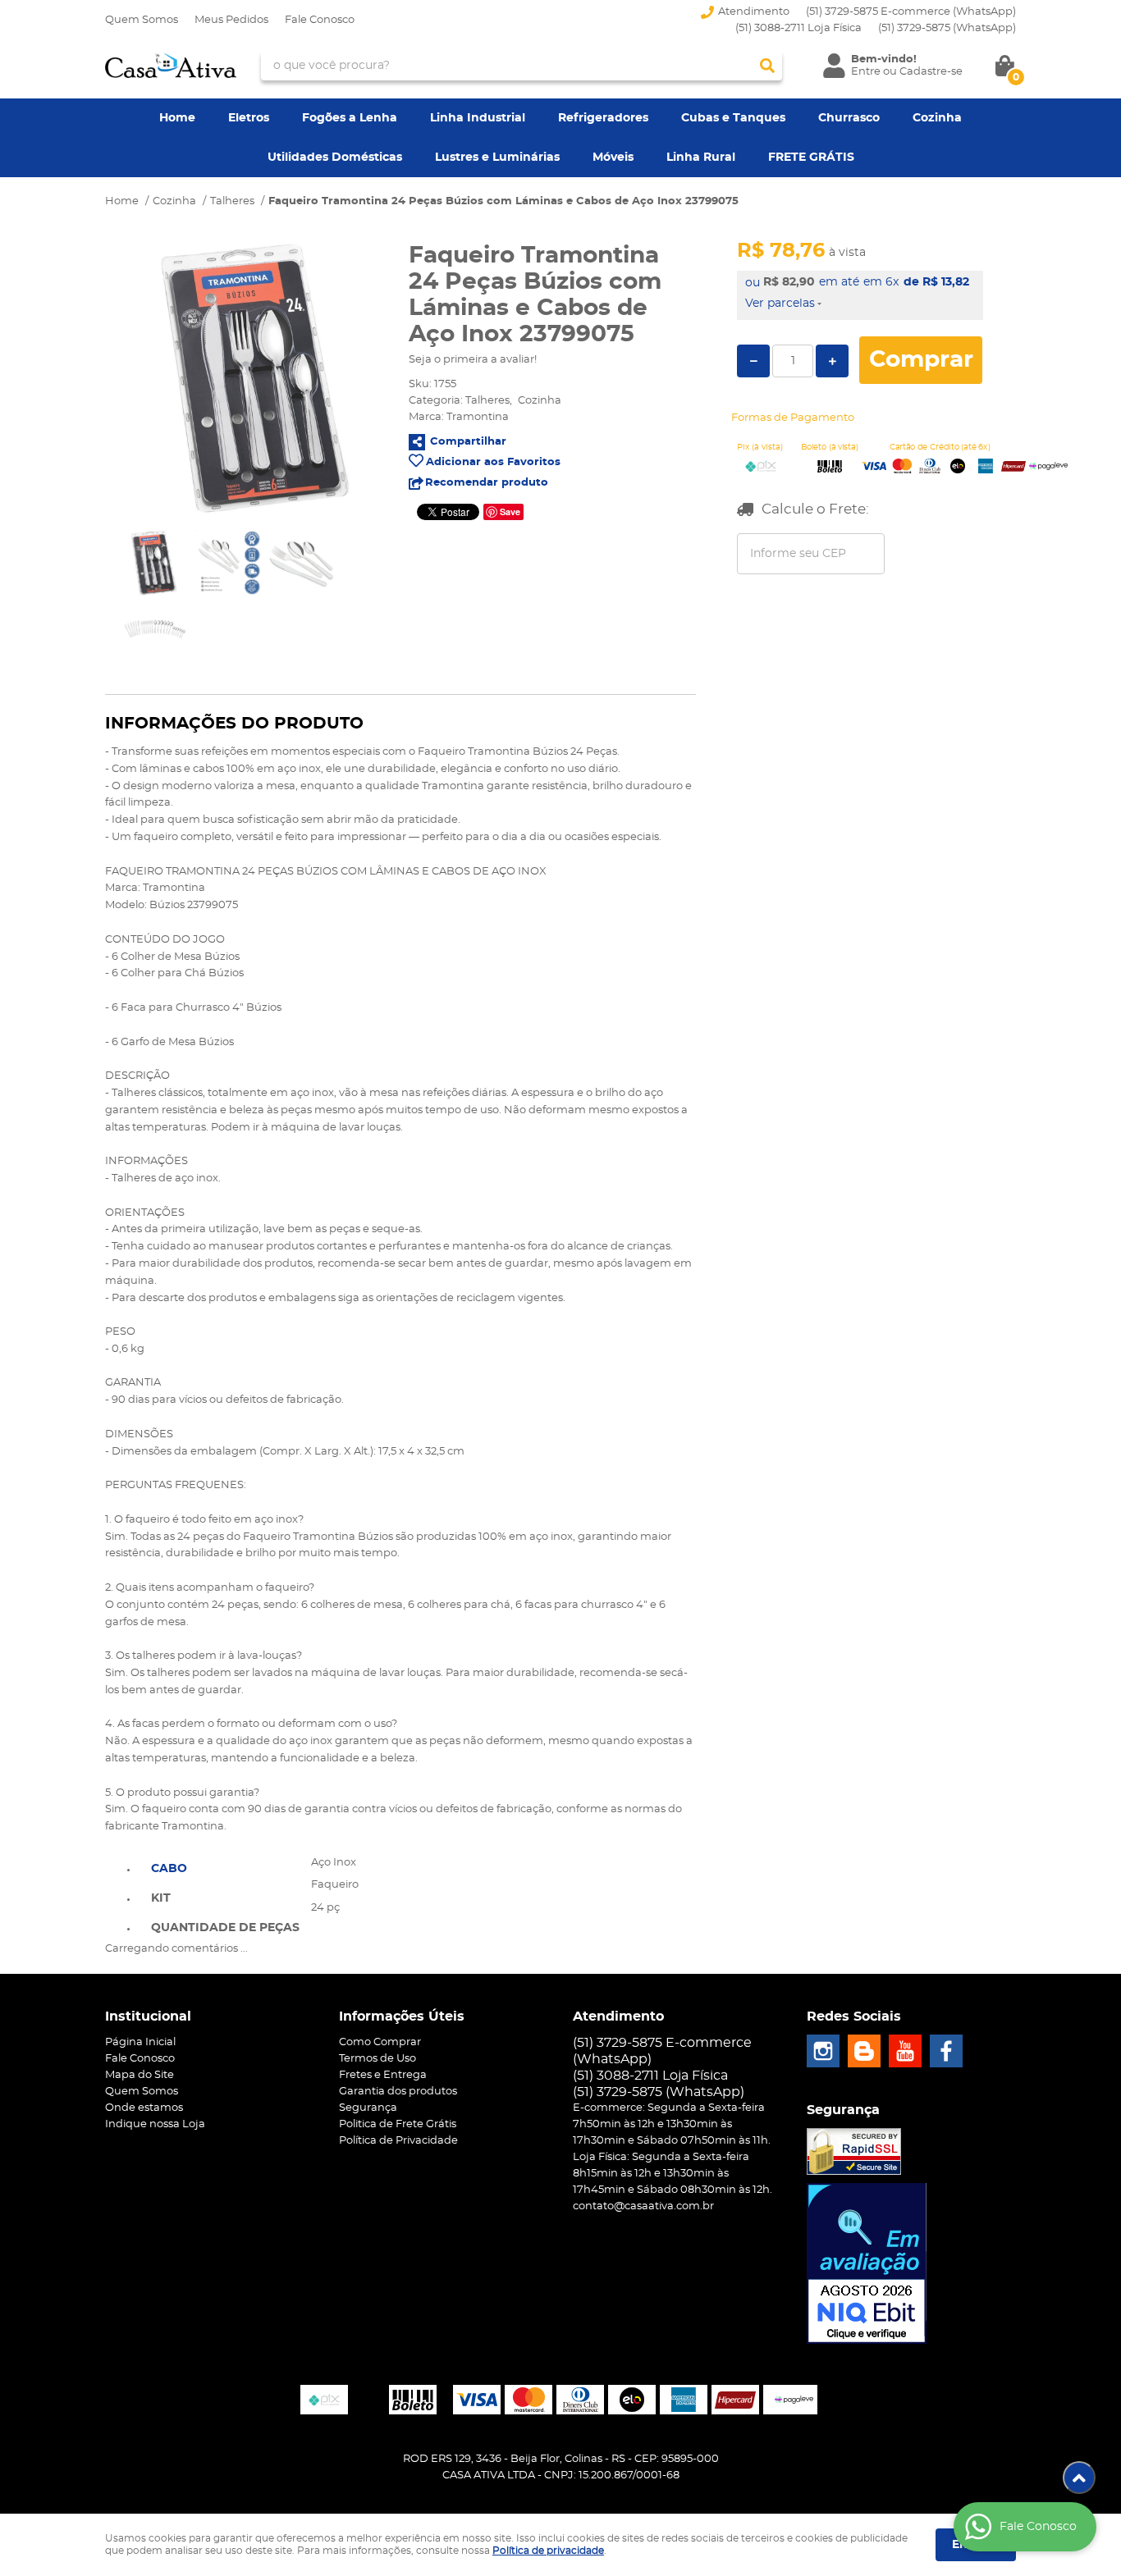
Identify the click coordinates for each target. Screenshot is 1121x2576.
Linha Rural (701, 158)
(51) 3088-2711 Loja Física (798, 28)
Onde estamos (144, 2108)
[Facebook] (946, 2051)
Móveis (613, 158)
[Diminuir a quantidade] (753, 361)
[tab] (225, 1867)
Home (177, 118)
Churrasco (849, 118)
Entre (866, 72)
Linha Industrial (478, 118)
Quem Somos (142, 20)
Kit (161, 1898)
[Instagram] (823, 2051)
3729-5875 (947, 28)
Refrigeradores (603, 118)
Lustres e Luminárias (497, 158)
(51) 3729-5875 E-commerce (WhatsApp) (911, 12)
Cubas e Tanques (733, 118)
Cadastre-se (931, 72)
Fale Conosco (320, 20)
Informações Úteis (402, 2016)
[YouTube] (905, 2051)
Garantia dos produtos (398, 2092)
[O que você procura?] (767, 66)
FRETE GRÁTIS (811, 158)
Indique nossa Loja (155, 2124)
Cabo (169, 1869)
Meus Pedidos (231, 20)
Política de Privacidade (398, 2141)
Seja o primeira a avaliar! (473, 360)
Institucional (148, 2016)
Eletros (249, 118)
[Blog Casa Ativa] (864, 2051)
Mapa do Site (140, 2075)
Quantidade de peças (225, 1928)
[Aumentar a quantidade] (832, 361)
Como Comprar (380, 2042)
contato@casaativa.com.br (643, 2206)
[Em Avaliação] (867, 2263)
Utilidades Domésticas (335, 158)
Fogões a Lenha (350, 118)
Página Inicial (140, 2042)
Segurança (368, 2108)
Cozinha (937, 118)
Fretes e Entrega (383, 2075)
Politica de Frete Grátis (398, 2124)
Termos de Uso (377, 2059)
